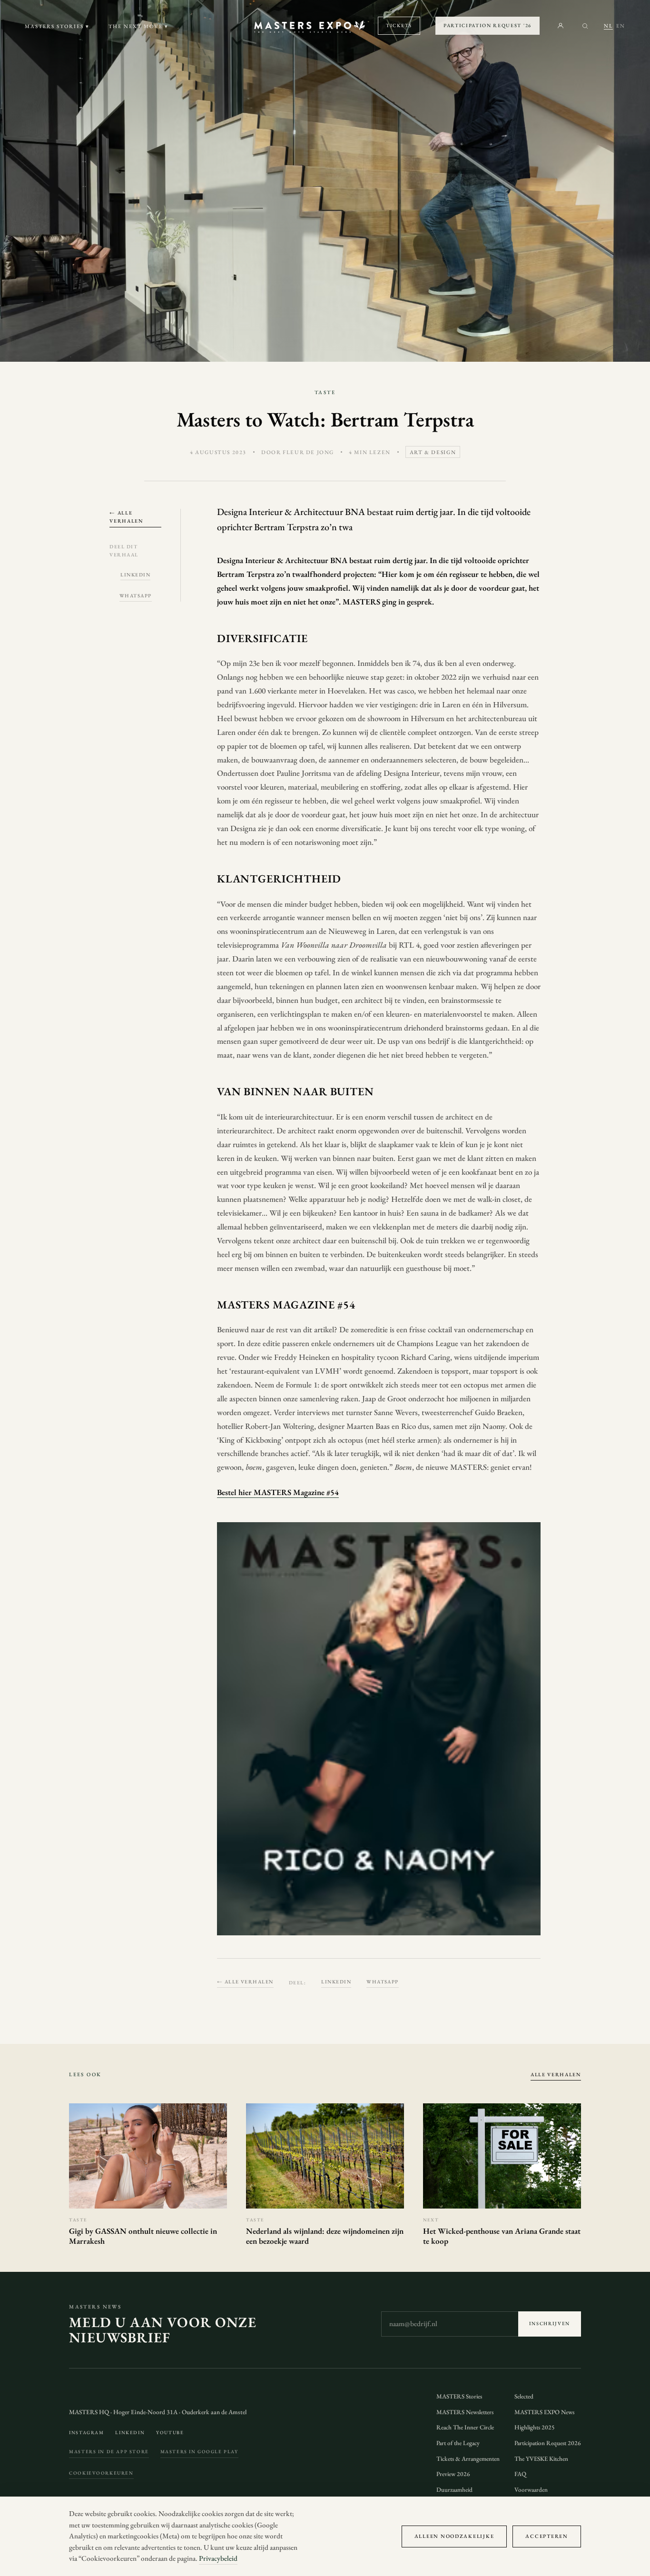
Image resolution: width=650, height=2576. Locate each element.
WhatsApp (136, 595)
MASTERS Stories (459, 2396)
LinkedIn (135, 575)
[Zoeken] (585, 26)
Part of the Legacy (458, 2443)
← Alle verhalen (126, 517)
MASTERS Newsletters (465, 2412)
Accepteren (547, 2536)
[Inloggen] (561, 26)
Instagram (86, 2432)
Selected (524, 2396)
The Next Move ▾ (138, 26)
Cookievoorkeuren (101, 2473)
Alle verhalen (556, 2074)
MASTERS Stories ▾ (57, 26)
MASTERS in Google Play (199, 2452)
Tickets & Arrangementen (468, 2459)
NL (608, 26)
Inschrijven (550, 2323)
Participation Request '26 (487, 25)
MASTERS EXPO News (544, 2412)
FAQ (520, 2474)
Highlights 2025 (535, 2427)
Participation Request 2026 (548, 2443)
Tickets (399, 25)
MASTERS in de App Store (109, 2452)
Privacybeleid (218, 2558)
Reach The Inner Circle (465, 2427)
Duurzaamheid (454, 2490)
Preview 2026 (453, 2474)
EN (621, 26)
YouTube (170, 2432)
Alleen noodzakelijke (454, 2536)
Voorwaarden (531, 2490)
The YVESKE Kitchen (541, 2459)
